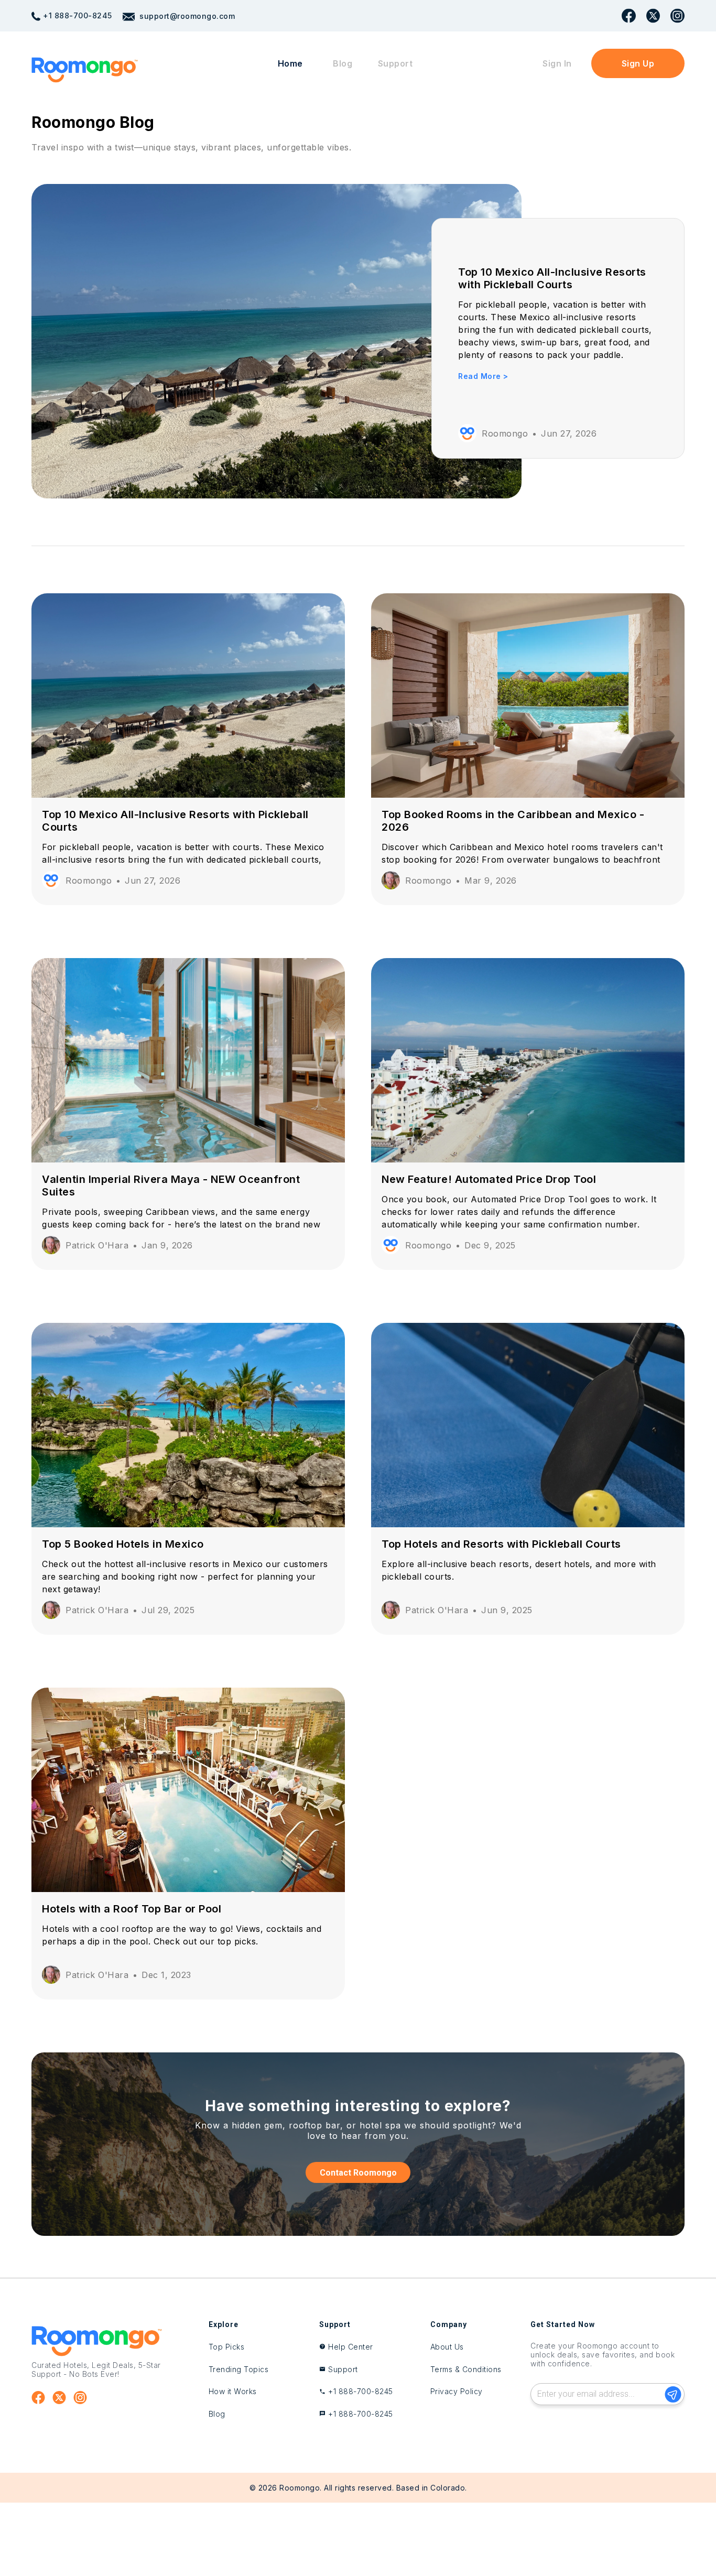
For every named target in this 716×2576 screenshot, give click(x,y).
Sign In (557, 63)
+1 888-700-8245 (78, 15)
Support (395, 63)
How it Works (233, 2391)
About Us (447, 2347)
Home (290, 63)
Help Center (351, 2347)
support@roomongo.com (186, 16)
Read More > (483, 376)
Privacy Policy (457, 2391)
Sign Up (638, 63)
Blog (343, 63)
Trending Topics (239, 2369)
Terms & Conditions (466, 2369)
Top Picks (227, 2347)
